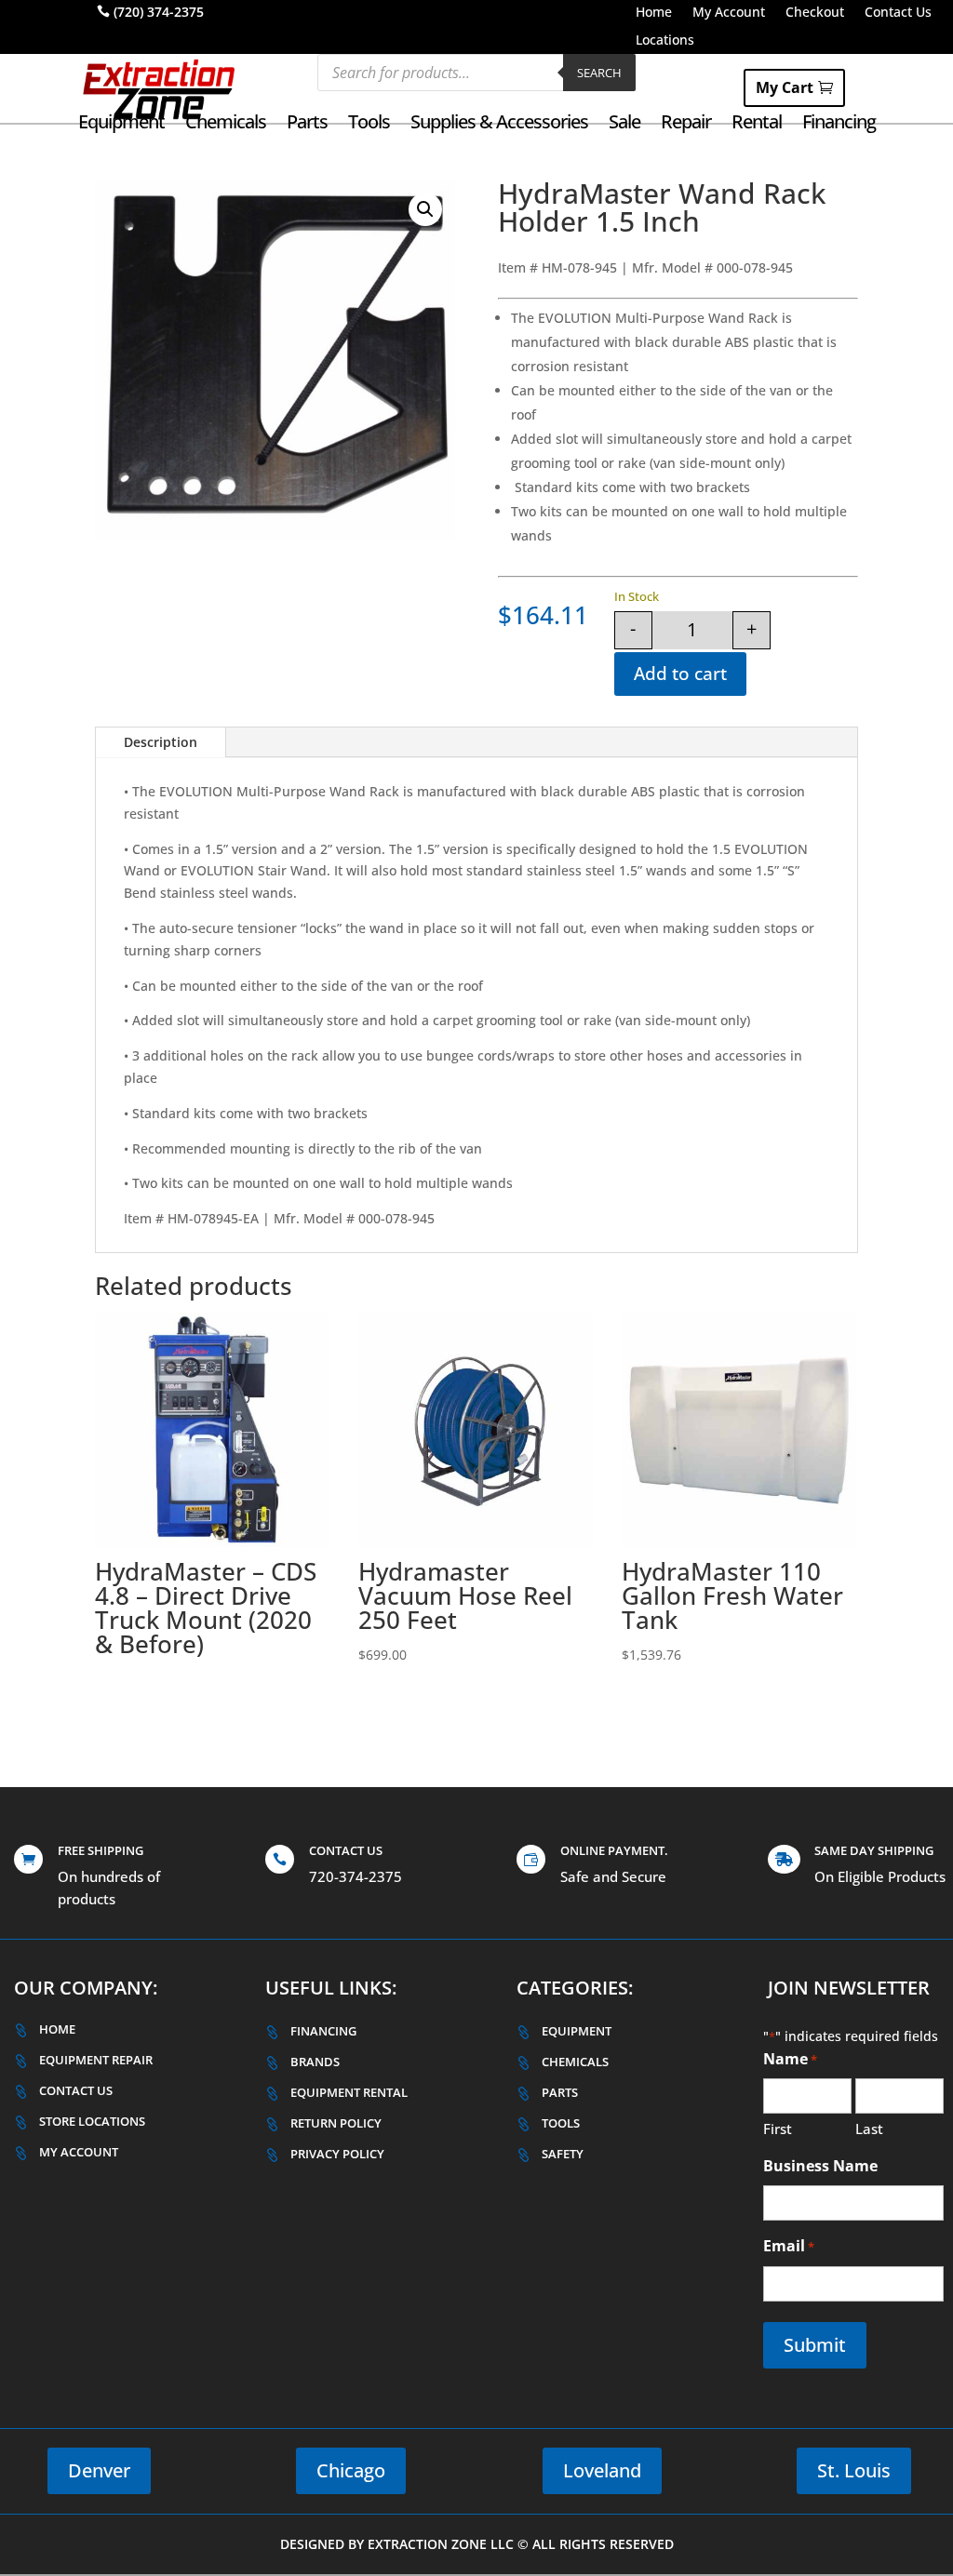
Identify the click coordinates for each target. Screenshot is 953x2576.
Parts (307, 125)
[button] (425, 209)
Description (161, 742)
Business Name (820, 2166)
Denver (99, 2470)
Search (599, 73)
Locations (665, 41)
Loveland (602, 2470)
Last (869, 2129)
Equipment (121, 125)
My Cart (785, 87)
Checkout (815, 13)
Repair (686, 125)
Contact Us (898, 13)
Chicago (351, 2470)
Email (789, 2246)
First (778, 2129)
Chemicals (226, 125)
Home (654, 13)
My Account (729, 13)
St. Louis (854, 2470)
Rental (757, 125)
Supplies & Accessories (499, 125)
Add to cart (680, 674)
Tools (369, 125)
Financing (839, 125)
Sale (624, 125)
